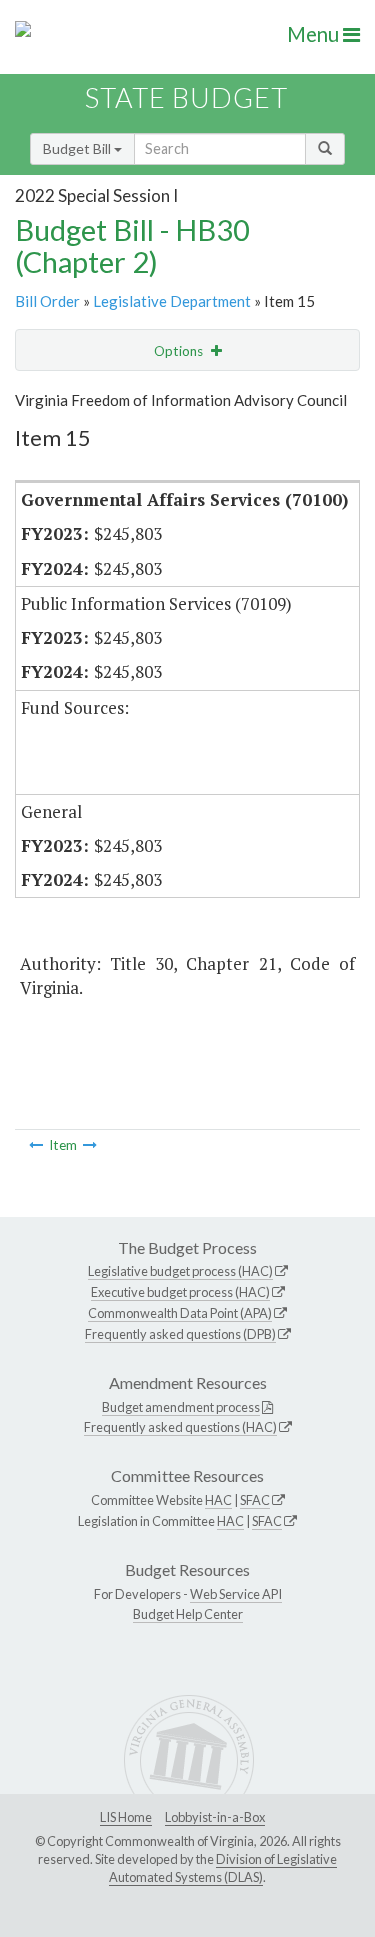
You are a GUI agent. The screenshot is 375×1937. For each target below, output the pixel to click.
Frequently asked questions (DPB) (180, 1334)
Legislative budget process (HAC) (180, 1271)
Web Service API (236, 1594)
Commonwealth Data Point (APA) (180, 1313)
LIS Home (126, 1817)
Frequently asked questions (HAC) (180, 1427)
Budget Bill (78, 148)
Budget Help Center (188, 1614)
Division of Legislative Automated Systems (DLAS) (223, 1868)
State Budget (186, 97)
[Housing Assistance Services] (90, 1145)
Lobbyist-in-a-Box (215, 1817)
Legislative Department (172, 301)
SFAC (255, 1500)
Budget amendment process (181, 1407)
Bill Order (47, 301)
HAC (218, 1500)
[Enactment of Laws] (36, 1145)
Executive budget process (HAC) (180, 1292)
